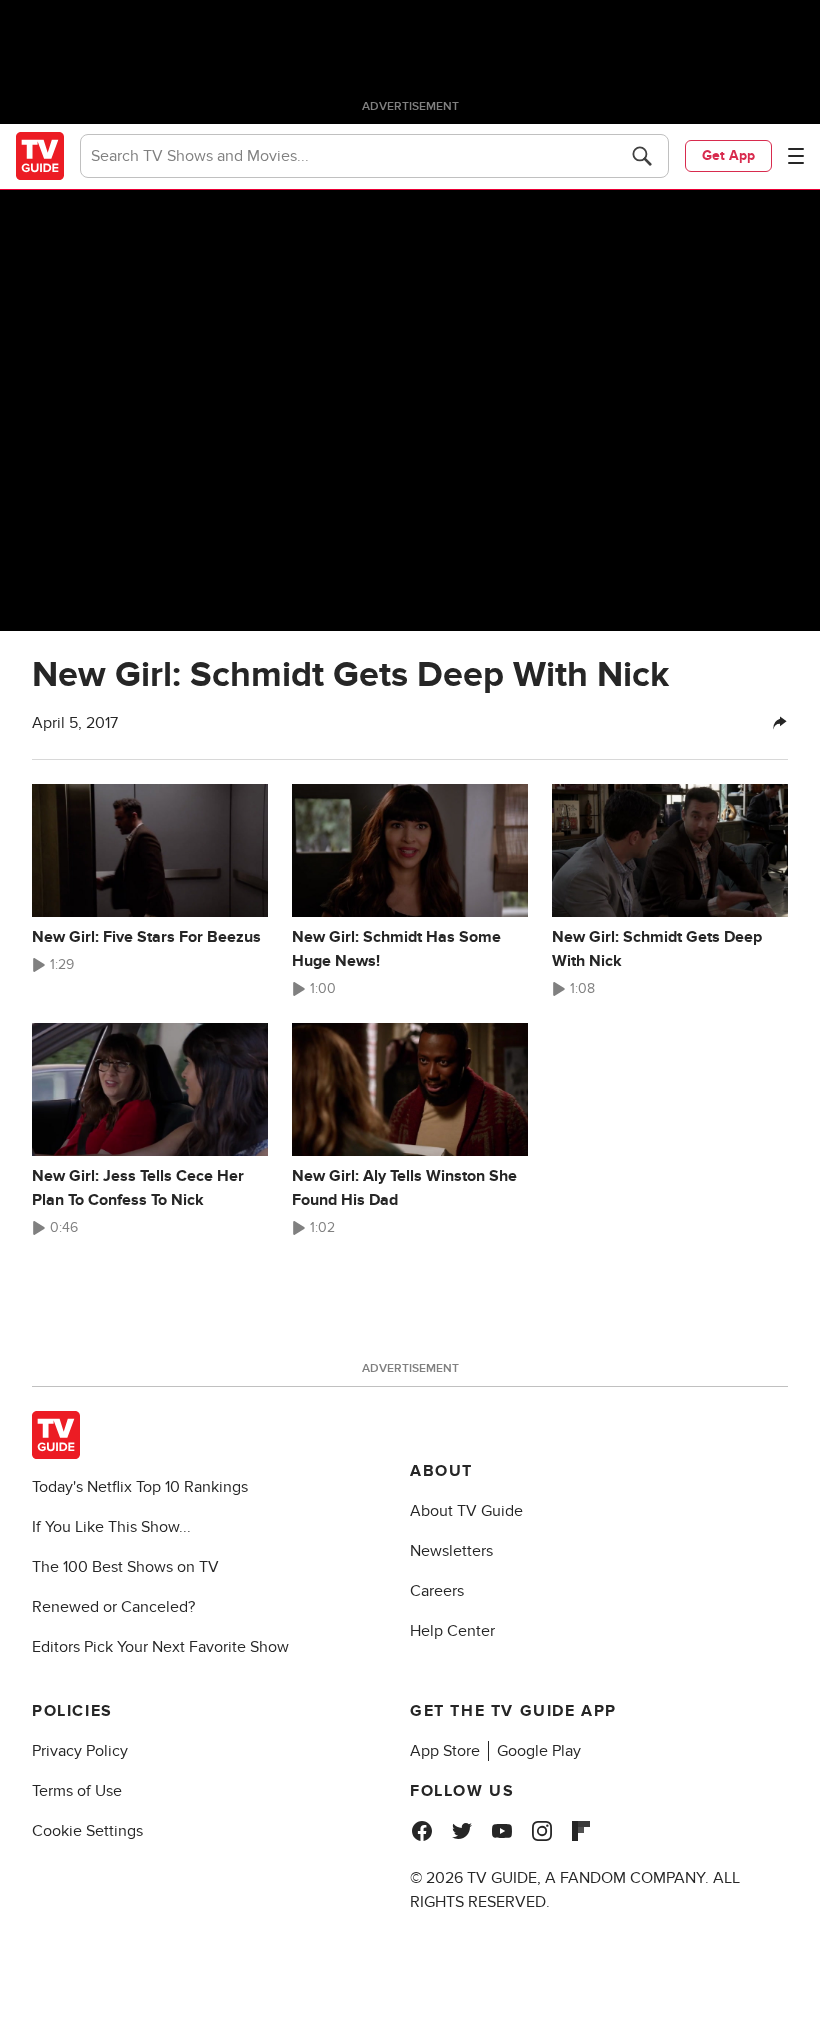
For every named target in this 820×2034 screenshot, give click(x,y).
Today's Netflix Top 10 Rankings (140, 1487)
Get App (728, 155)
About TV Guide (466, 1511)
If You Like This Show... (111, 1527)
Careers (437, 1591)
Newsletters (451, 1551)
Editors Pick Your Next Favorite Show (160, 1647)
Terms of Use (77, 1791)
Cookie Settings (87, 1831)
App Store (445, 1751)
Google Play (539, 1751)
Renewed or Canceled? (113, 1607)
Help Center (452, 1631)
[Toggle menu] (796, 156)
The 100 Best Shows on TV (125, 1567)
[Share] (780, 723)
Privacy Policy (80, 1751)
